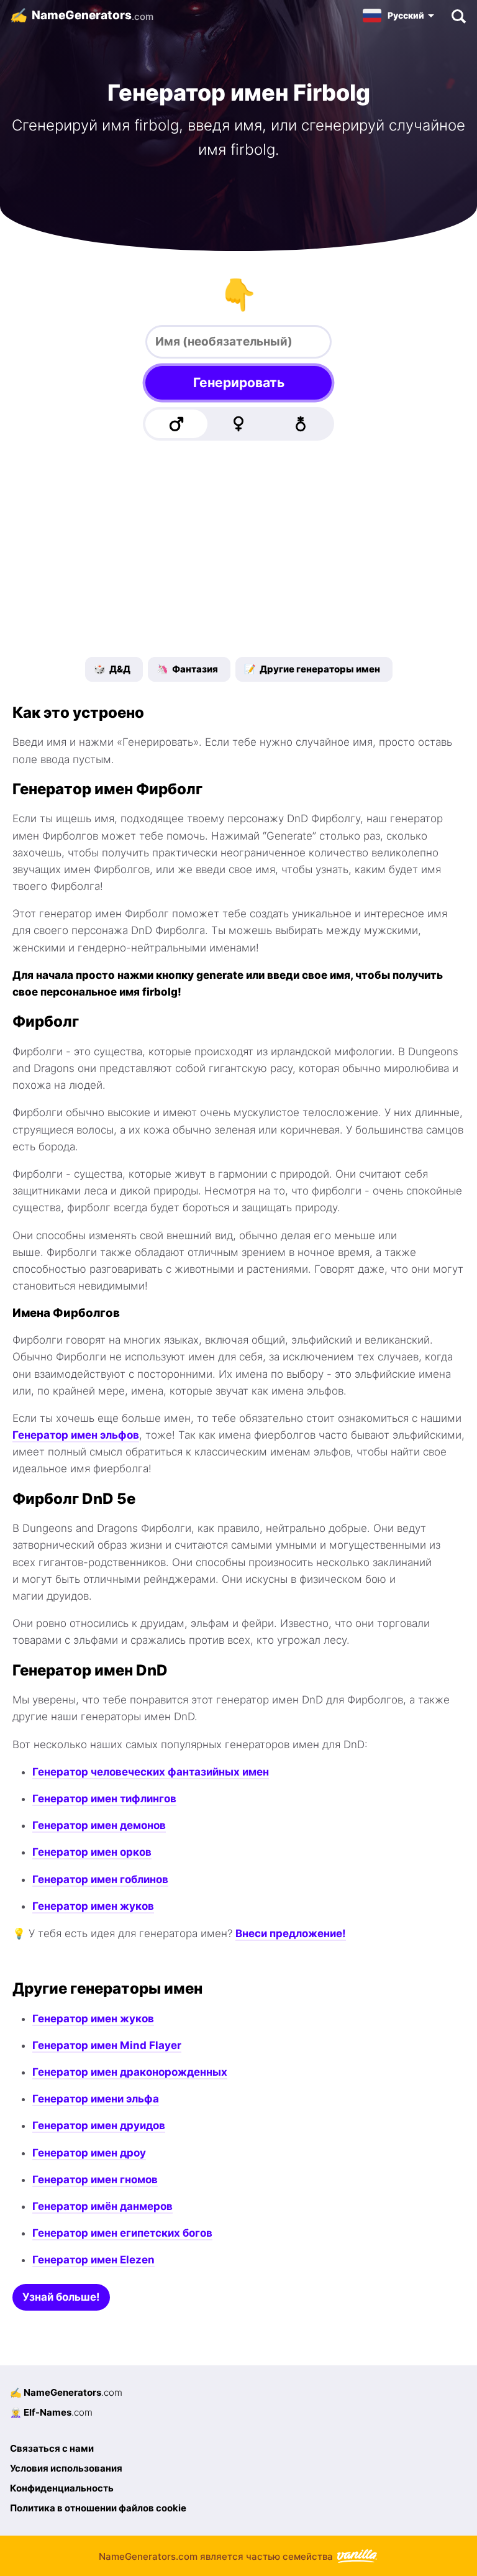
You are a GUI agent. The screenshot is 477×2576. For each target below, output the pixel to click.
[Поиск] (458, 16)
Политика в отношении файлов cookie (98, 2508)
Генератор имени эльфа (96, 2099)
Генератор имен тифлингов (104, 1799)
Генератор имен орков (92, 1852)
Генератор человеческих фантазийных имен (151, 1772)
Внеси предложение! (291, 1933)
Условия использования (66, 2468)
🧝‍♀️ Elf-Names (51, 2412)
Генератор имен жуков (93, 1906)
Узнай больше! (61, 2297)
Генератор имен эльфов (76, 1435)
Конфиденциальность (62, 2488)
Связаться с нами (52, 2448)
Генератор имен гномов (95, 2180)
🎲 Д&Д (112, 669)
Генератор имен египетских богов (122, 2233)
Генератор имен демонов (99, 1825)
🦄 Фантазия (187, 669)
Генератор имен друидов (99, 2125)
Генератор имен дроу (89, 2153)
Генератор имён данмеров (102, 2206)
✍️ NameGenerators (66, 2392)
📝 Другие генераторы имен (312, 669)
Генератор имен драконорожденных (130, 2072)
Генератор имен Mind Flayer (107, 2045)
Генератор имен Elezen (93, 2260)
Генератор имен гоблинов (100, 1879)
